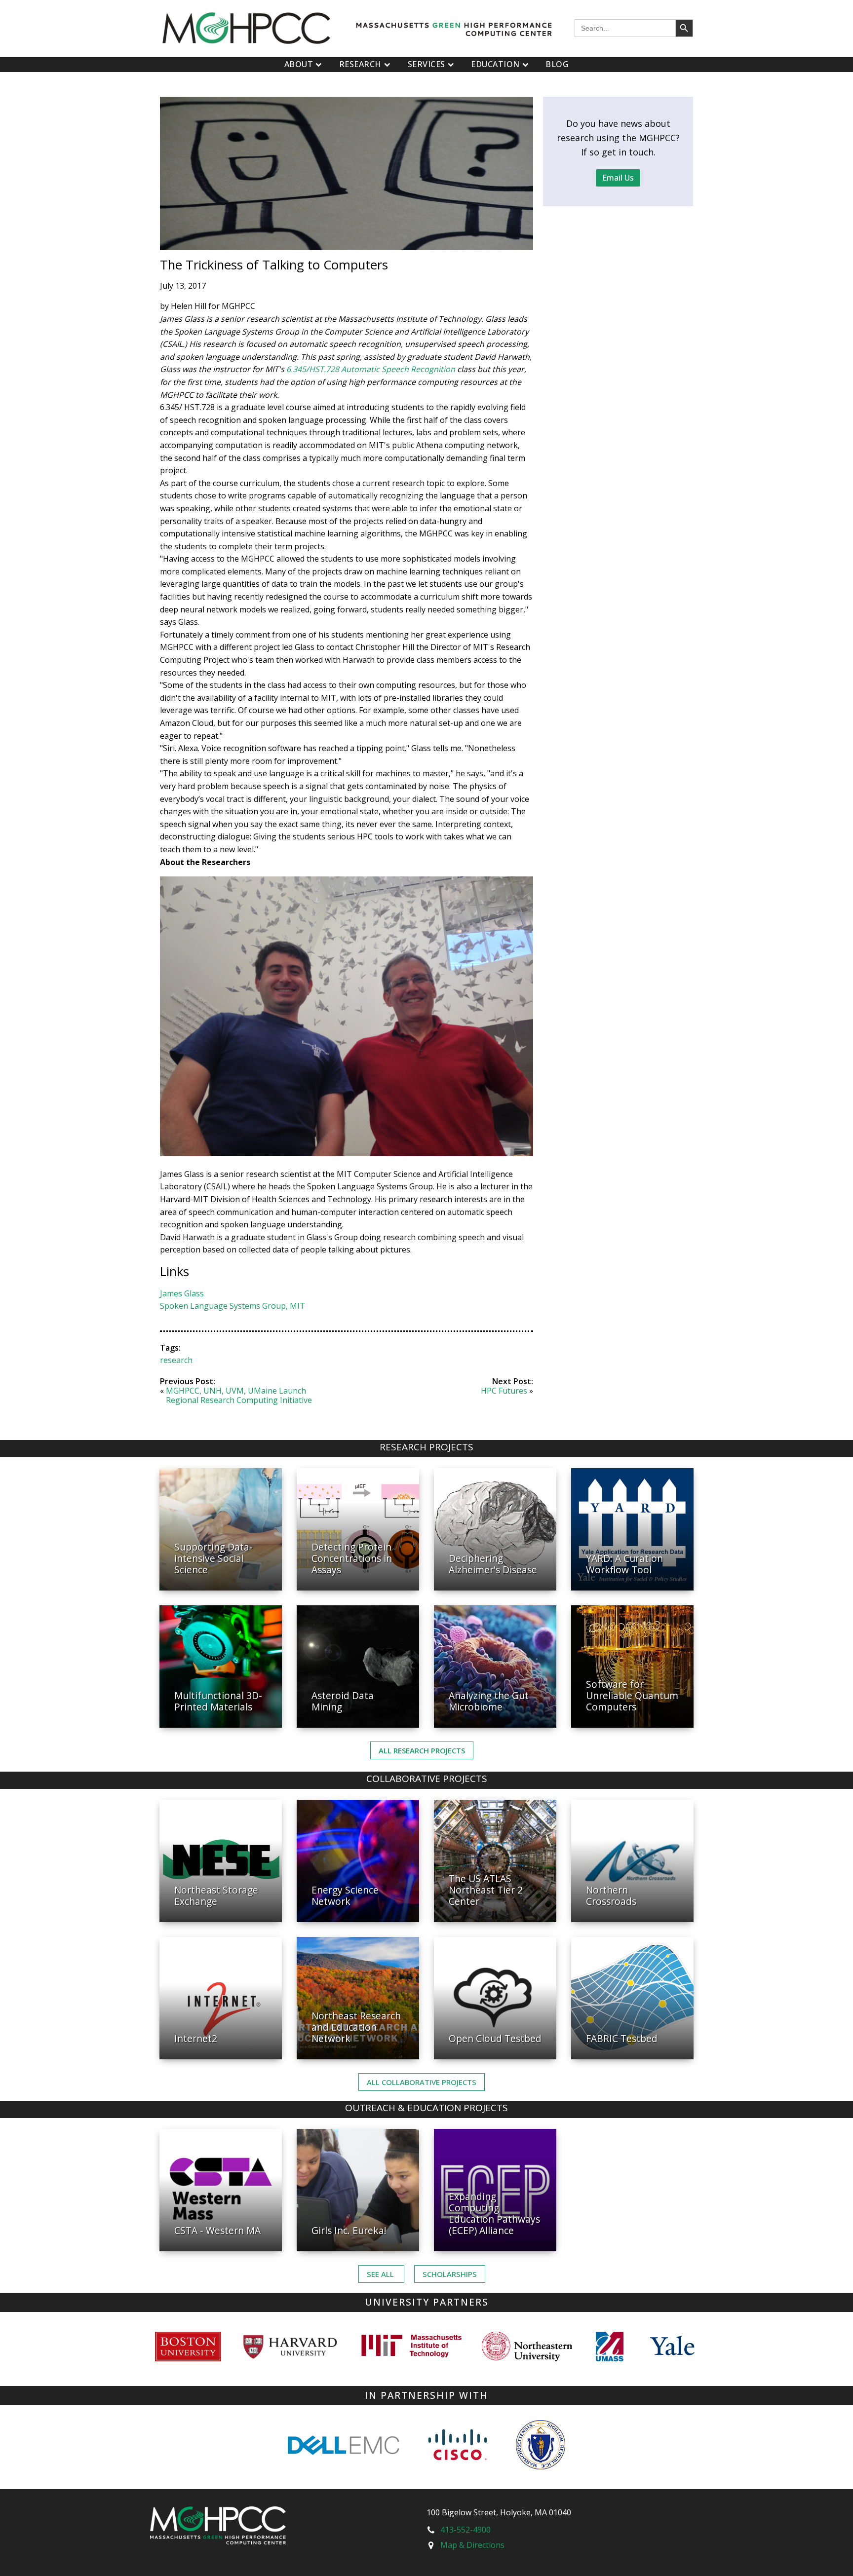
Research (360, 64)
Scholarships (450, 2274)
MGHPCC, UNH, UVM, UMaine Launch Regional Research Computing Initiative (239, 1395)
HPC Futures (504, 1391)
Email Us (618, 178)
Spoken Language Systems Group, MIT (233, 1306)
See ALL (381, 2274)
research (176, 1360)
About (299, 64)
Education (495, 64)
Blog (557, 64)
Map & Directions (472, 2545)
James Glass (182, 1293)
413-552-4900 (465, 2530)
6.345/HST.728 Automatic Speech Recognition (372, 369)
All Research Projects (422, 1750)
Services (426, 64)
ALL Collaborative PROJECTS (422, 2082)
